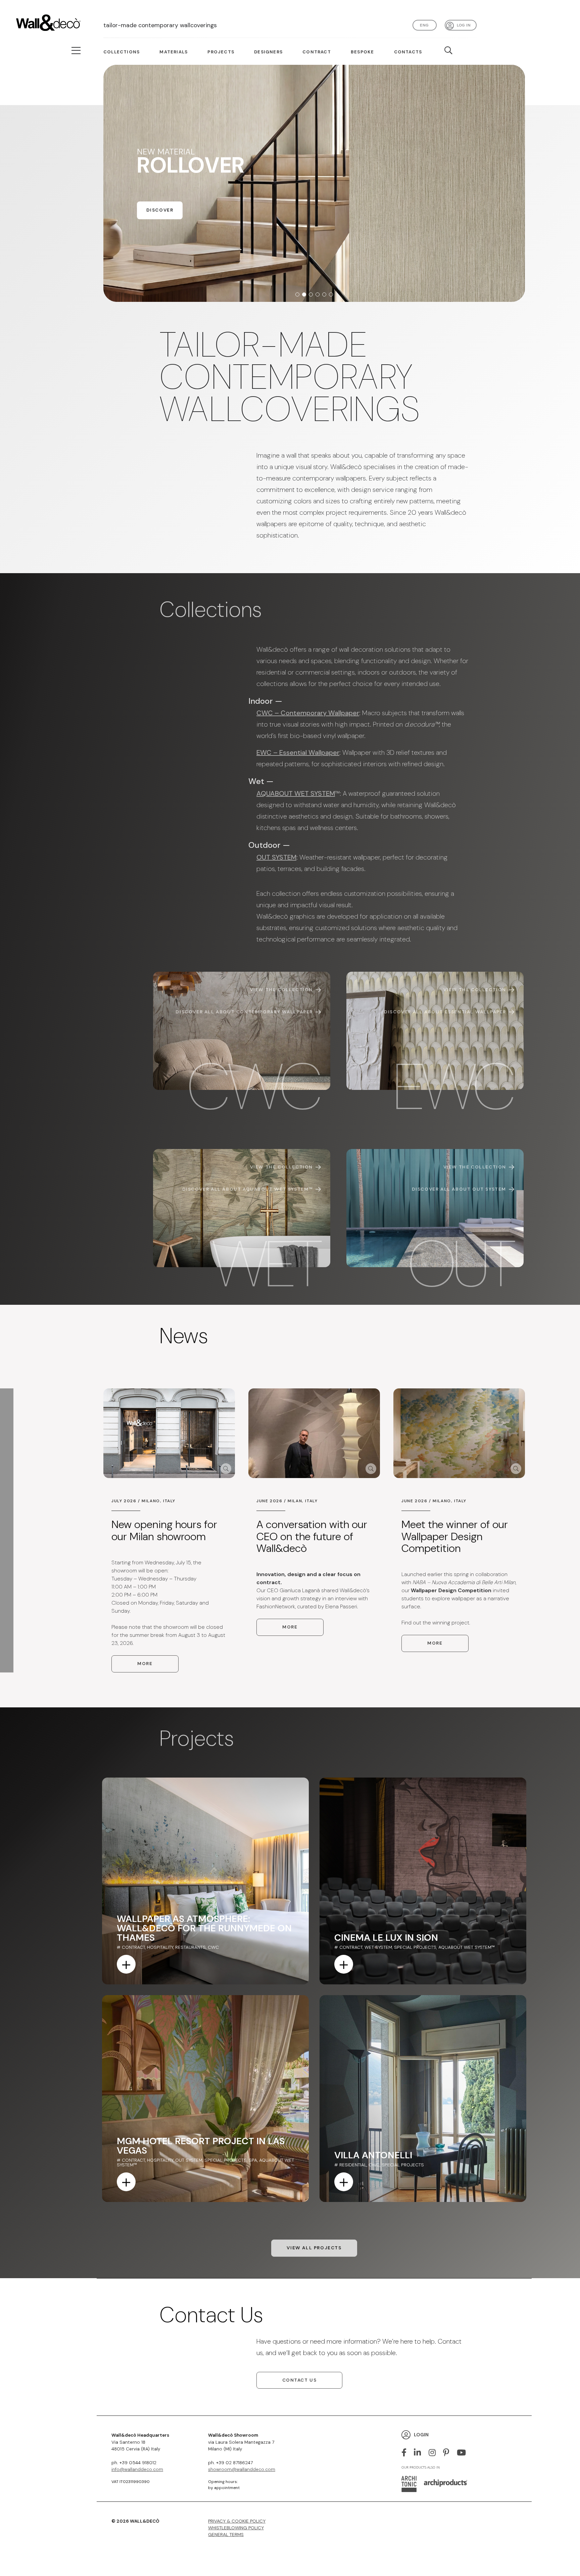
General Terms (226, 2535)
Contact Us (300, 2380)
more (145, 1664)
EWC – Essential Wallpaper (298, 752)
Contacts (408, 52)
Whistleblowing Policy (236, 2528)
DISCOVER (160, 228)
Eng (424, 25)
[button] (297, 294)
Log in (464, 25)
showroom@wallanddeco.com (242, 2469)
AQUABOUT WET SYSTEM (296, 793)
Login (421, 2434)
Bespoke (362, 52)
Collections (122, 52)
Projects (221, 52)
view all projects (314, 2248)
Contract (317, 52)
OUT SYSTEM (276, 857)
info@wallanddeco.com (137, 2469)
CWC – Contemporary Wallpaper (308, 713)
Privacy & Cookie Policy (237, 2521)
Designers (268, 52)
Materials (174, 52)
